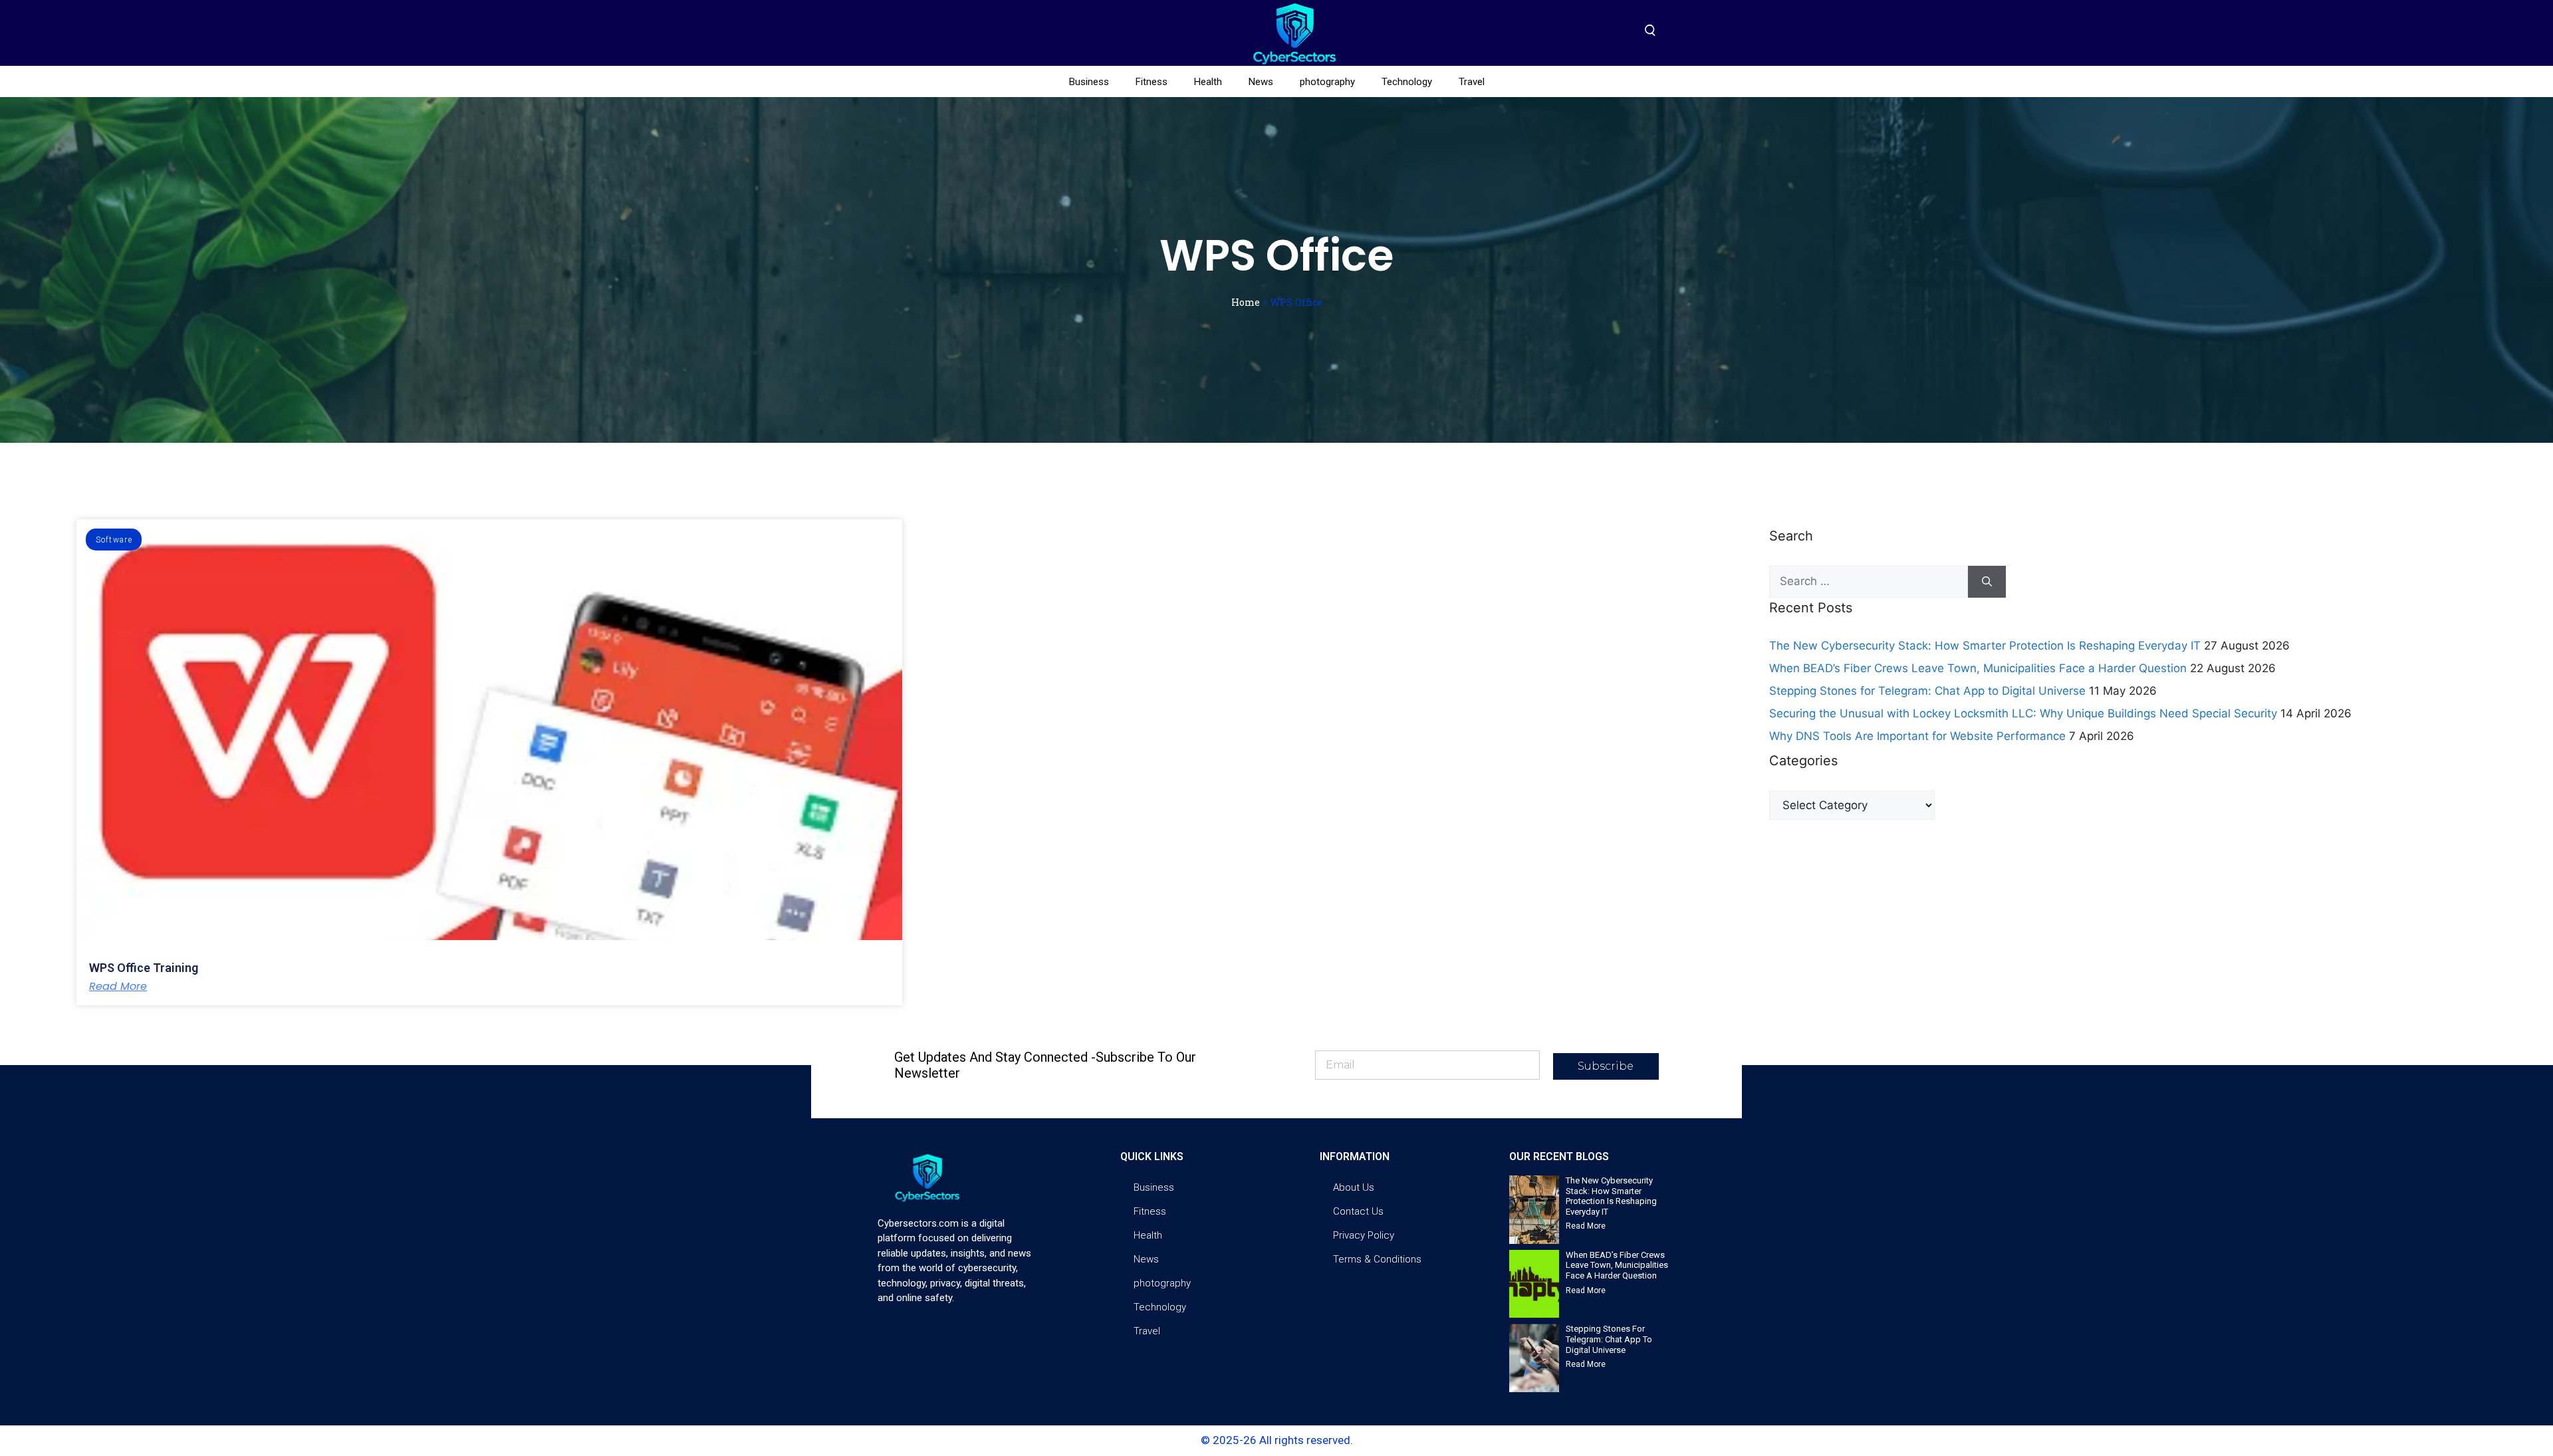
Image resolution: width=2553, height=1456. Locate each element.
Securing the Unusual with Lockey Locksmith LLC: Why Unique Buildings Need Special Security (2023, 713)
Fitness (1152, 82)
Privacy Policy (1364, 1235)
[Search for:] (1869, 582)
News (1261, 82)
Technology (1407, 82)
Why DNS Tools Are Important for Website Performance (1917, 736)
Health (1208, 82)
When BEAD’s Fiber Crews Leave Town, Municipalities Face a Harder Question (1978, 668)
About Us (1354, 1187)
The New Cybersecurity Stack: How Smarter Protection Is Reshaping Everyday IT (1985, 646)
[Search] (1987, 582)
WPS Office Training (144, 968)
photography (1327, 82)
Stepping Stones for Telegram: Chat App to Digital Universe (1927, 691)
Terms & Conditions (1377, 1259)
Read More (118, 987)
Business (1089, 82)
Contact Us (1358, 1211)
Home (1246, 302)
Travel (1472, 82)
